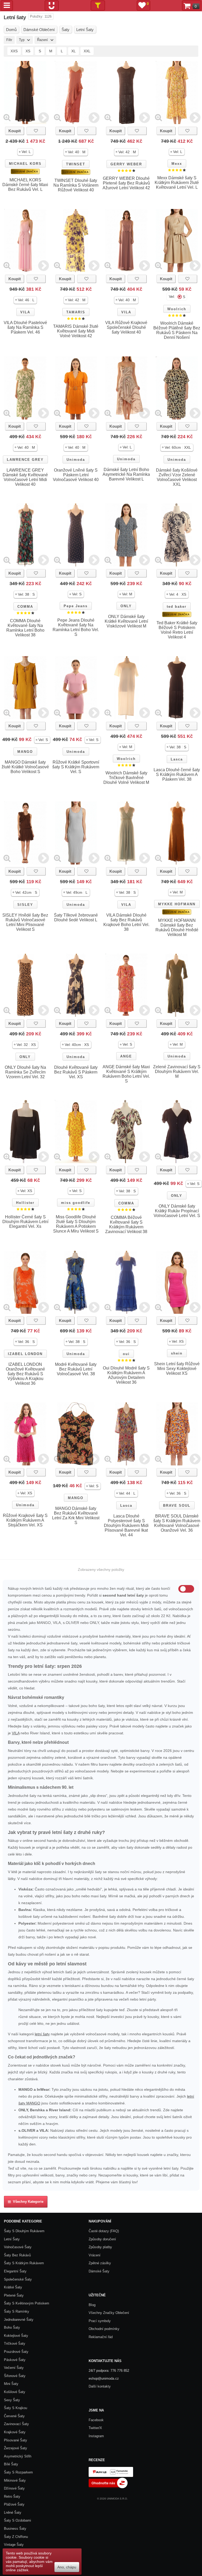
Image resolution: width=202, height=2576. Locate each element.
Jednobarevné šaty (19, 2320)
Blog (92, 2305)
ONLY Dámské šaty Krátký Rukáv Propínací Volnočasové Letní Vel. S (177, 1211)
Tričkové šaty (15, 2344)
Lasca (177, 759)
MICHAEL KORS (25, 164)
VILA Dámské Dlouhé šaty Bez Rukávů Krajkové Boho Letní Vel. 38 (126, 922)
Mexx (177, 164)
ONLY (126, 606)
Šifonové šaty (15, 2376)
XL (74, 51)
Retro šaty (12, 2496)
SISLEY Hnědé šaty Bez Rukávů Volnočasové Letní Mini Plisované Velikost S (25, 922)
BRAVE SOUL (177, 1506)
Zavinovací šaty (16, 2424)
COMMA (25, 607)
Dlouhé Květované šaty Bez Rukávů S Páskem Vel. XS (76, 1072)
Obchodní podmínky (104, 2329)
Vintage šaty (14, 2545)
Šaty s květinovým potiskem (27, 2303)
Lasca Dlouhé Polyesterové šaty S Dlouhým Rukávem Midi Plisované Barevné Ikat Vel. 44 (126, 1525)
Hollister (25, 1203)
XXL (87, 51)
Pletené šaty (14, 2295)
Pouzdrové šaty (16, 2352)
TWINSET (76, 164)
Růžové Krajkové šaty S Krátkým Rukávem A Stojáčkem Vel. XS (25, 1520)
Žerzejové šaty (16, 2448)
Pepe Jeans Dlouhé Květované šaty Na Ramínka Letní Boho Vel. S (76, 627)
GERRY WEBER (126, 164)
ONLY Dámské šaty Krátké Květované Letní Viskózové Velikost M (126, 621)
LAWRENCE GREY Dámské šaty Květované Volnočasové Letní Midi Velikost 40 (25, 477)
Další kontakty (100, 2386)
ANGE (126, 1056)
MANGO (25, 752)
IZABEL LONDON (25, 1354)
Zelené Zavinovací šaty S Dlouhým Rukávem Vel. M (177, 1072)
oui (126, 1354)
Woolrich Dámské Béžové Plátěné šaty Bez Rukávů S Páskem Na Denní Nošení (177, 330)
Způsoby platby (100, 2247)
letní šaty (42, 2034)
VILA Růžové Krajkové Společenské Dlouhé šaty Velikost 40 (126, 327)
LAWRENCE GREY (25, 460)
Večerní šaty (14, 2368)
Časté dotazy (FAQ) (104, 2231)
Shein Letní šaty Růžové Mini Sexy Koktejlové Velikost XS (177, 1369)
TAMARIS (76, 312)
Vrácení (95, 2255)
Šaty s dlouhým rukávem (24, 2231)
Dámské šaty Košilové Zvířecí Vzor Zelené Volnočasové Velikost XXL (177, 477)
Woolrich (177, 309)
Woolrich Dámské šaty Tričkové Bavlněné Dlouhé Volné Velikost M (126, 778)
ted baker (177, 607)
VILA (25, 312)
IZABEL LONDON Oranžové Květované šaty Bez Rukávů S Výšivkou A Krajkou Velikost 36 (25, 1374)
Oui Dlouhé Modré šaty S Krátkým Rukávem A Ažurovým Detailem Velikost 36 (126, 1375)
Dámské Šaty (99, 2271)
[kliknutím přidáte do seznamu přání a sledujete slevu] (36, 131)
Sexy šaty (12, 2400)
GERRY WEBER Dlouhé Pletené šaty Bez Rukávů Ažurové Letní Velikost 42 (126, 183)
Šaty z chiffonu (16, 2537)
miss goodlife (76, 1203)
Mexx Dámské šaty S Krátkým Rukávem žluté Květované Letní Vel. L (177, 183)
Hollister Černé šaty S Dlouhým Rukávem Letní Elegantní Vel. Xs (25, 1222)
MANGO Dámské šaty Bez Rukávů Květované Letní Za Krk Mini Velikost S (76, 1516)
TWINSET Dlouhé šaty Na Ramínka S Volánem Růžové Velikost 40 (76, 185)
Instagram (96, 2436)
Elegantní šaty (15, 2271)
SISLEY (25, 905)
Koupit (15, 131)
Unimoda (76, 460)
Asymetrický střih (18, 2456)
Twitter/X (95, 2428)
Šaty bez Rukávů (17, 2255)
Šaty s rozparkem (18, 2472)
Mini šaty (11, 2384)
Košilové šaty (15, 2392)
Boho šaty (12, 2327)
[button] (25, 152)
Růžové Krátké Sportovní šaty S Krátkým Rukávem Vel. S (76, 767)
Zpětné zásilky (100, 2263)
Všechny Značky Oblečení (109, 2313)
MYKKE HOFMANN (177, 904)
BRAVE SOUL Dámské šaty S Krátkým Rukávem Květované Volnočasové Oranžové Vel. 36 (177, 1523)
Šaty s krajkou (16, 2408)
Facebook (96, 2420)
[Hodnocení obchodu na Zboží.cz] (108, 2487)
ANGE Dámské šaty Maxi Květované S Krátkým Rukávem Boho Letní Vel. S (126, 1074)
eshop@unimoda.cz (104, 2378)
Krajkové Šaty (15, 2432)
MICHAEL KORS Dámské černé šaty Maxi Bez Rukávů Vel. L (25, 185)
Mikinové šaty (15, 2480)
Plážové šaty (14, 2504)
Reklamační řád (101, 2337)
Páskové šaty (15, 2360)
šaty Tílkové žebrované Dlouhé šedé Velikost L (76, 918)
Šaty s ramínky (17, 2311)
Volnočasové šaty (18, 2247)
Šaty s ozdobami (17, 2520)
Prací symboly (100, 2321)
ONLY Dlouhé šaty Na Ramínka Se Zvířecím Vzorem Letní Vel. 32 (25, 1072)
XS (28, 51)
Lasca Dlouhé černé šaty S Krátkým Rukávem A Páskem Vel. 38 (177, 775)
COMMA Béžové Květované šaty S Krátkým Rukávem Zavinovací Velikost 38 (126, 1225)
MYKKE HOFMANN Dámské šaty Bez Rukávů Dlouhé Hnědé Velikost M (177, 927)
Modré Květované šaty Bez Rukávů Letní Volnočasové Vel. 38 (76, 1369)
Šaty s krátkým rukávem (24, 2263)
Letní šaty (12, 2239)
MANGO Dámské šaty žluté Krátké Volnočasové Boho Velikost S (25, 767)
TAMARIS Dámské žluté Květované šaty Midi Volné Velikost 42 (76, 331)
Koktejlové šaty (16, 2336)
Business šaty (15, 2529)
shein (177, 1353)
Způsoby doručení (102, 2239)
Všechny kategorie (27, 2202)
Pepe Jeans (76, 606)
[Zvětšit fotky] (7, 117)
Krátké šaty (13, 2287)
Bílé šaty (11, 2464)
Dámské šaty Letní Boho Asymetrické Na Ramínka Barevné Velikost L (126, 474)
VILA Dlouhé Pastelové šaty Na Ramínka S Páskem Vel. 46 (25, 327)
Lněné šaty (13, 2513)
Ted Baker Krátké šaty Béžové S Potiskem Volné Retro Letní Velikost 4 (177, 630)
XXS (14, 51)
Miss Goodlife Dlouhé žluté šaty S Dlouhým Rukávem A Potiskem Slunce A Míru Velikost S (76, 1224)
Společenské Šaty (18, 2279)
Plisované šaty (16, 2440)
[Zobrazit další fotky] (44, 117)
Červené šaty (14, 2416)
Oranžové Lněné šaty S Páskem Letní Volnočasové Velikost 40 (76, 475)
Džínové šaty (14, 2488)
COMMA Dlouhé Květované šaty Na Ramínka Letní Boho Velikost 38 (25, 628)
